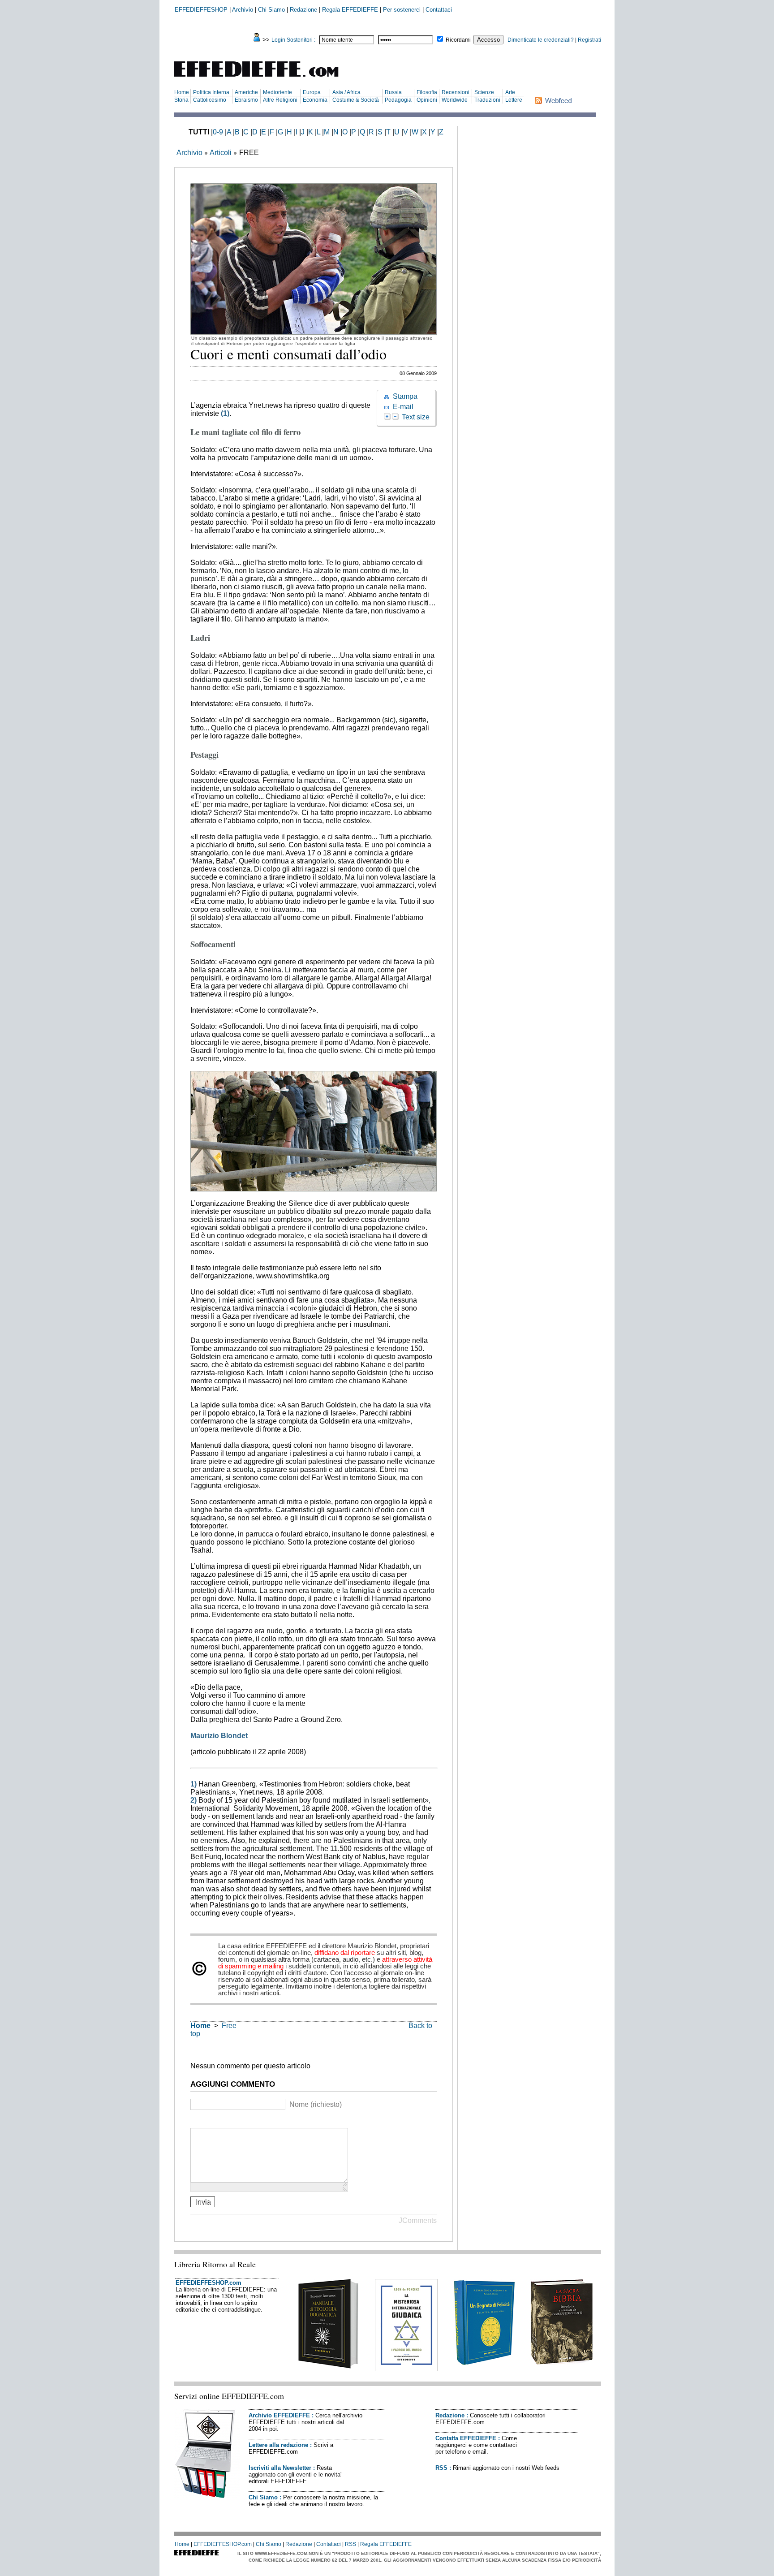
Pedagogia (398, 100)
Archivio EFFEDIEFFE (279, 2415)
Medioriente (277, 92)
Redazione (303, 10)
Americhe (246, 92)
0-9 (218, 132)
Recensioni (456, 92)
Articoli (221, 153)
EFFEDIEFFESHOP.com (209, 2283)
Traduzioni (487, 100)
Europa (312, 92)
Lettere (514, 100)
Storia (181, 100)
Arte (510, 92)
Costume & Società (356, 100)
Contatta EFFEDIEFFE (466, 2438)
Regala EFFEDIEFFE (350, 10)
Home (182, 92)
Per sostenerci (402, 10)
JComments (418, 2220)
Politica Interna (211, 92)
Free (229, 2026)
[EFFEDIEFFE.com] (264, 78)
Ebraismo (246, 100)
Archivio (243, 10)
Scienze (484, 92)
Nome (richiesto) (316, 2104)
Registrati (589, 40)
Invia (203, 2202)
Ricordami (458, 40)
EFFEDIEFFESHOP (201, 10)
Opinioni (427, 100)
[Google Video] (207, 2121)
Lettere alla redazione (278, 2445)
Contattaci (439, 10)
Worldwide (455, 100)
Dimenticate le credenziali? (541, 40)
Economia (315, 100)
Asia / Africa (346, 92)
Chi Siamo (271, 10)
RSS (441, 2468)
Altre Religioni (280, 100)
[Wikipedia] (229, 2121)
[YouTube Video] (196, 2121)
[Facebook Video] (218, 2121)
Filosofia (427, 92)
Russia (393, 92)
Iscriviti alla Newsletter (280, 2468)
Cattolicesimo (210, 100)
